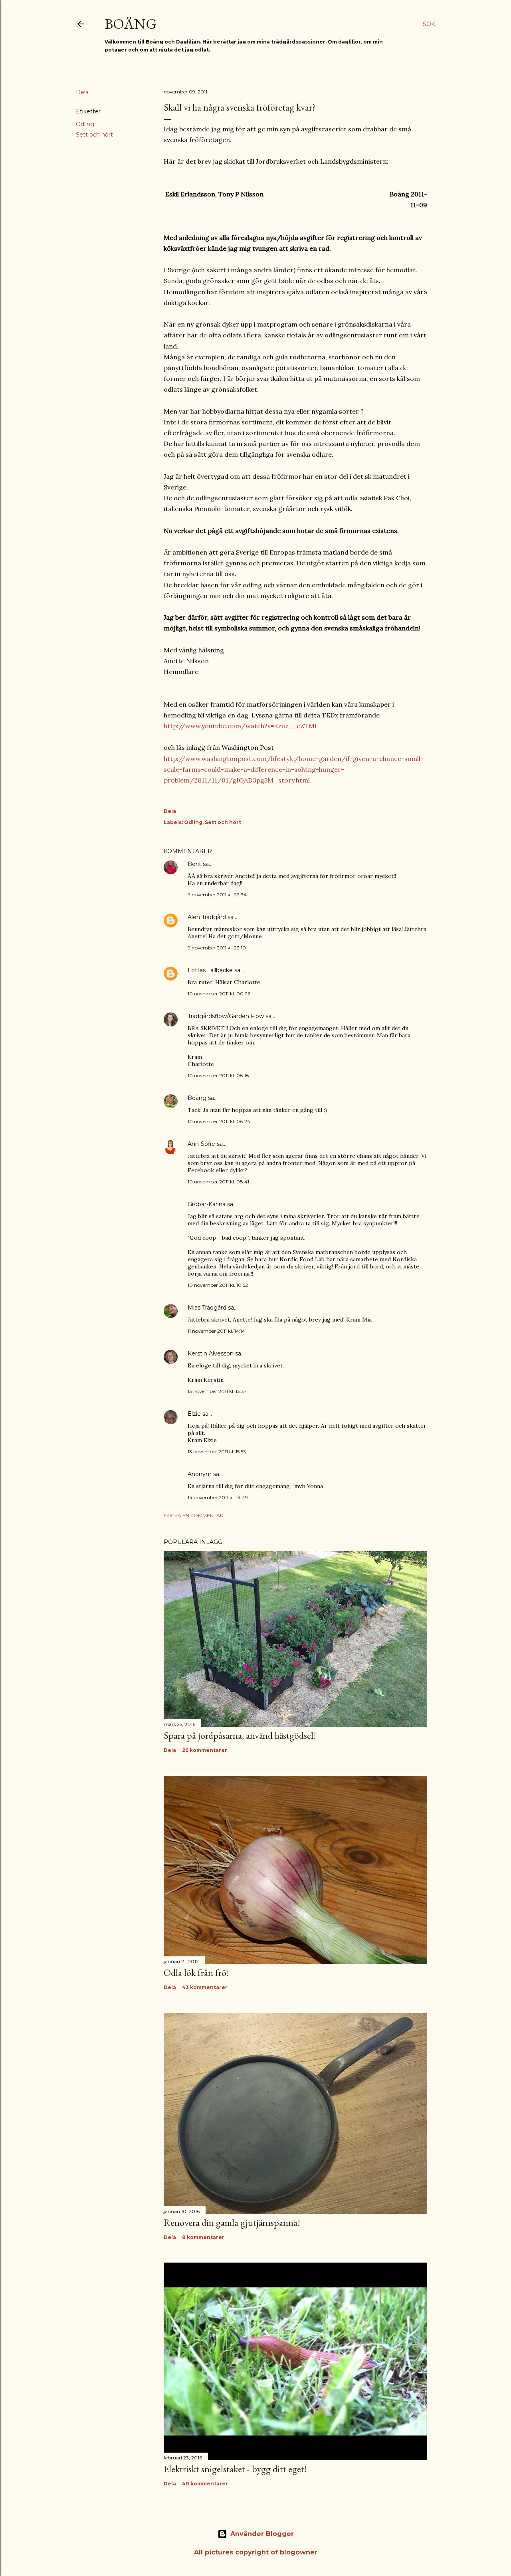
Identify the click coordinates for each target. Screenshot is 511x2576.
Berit (194, 864)
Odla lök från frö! (196, 1973)
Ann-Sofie (201, 1144)
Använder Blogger (262, 2534)
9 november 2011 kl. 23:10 (217, 948)
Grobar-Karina (207, 1204)
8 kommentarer (203, 2237)
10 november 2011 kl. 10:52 (218, 1285)
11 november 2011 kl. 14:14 (216, 1331)
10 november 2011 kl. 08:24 (219, 1121)
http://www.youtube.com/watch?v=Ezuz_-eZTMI (240, 726)
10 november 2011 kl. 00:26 (219, 994)
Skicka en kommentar (194, 1515)
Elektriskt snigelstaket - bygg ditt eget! (235, 2469)
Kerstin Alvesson (211, 1353)
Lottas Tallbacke (210, 970)
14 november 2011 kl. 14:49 (218, 1497)
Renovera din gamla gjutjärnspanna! (232, 2222)
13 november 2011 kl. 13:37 (217, 1391)
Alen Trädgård (207, 917)
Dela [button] (82, 92)
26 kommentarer (205, 1750)
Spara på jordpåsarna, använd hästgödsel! (240, 1735)
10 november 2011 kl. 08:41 (218, 1182)
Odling (85, 124)
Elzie (194, 1414)
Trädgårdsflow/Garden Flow (226, 1016)
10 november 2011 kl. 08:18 (218, 1075)
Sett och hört (94, 135)
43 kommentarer (205, 1987)
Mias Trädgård (207, 1308)
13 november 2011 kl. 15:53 (217, 1451)
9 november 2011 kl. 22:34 (217, 895)
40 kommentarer (205, 2484)
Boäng (131, 24)
